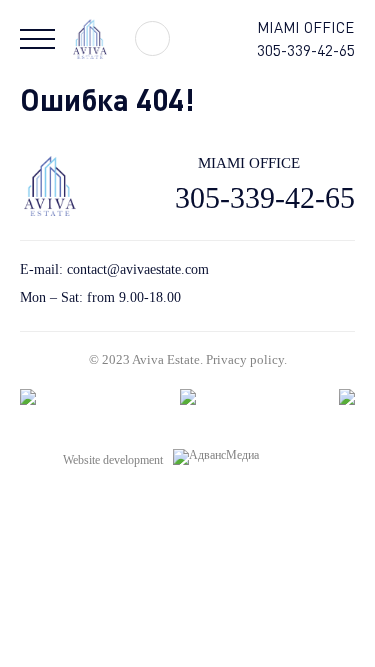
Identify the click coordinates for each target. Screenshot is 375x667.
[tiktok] (277, 283)
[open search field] (152, 38)
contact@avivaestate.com (138, 269)
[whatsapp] (312, 283)
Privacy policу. (246, 359)
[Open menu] (37, 39)
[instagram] (347, 283)
